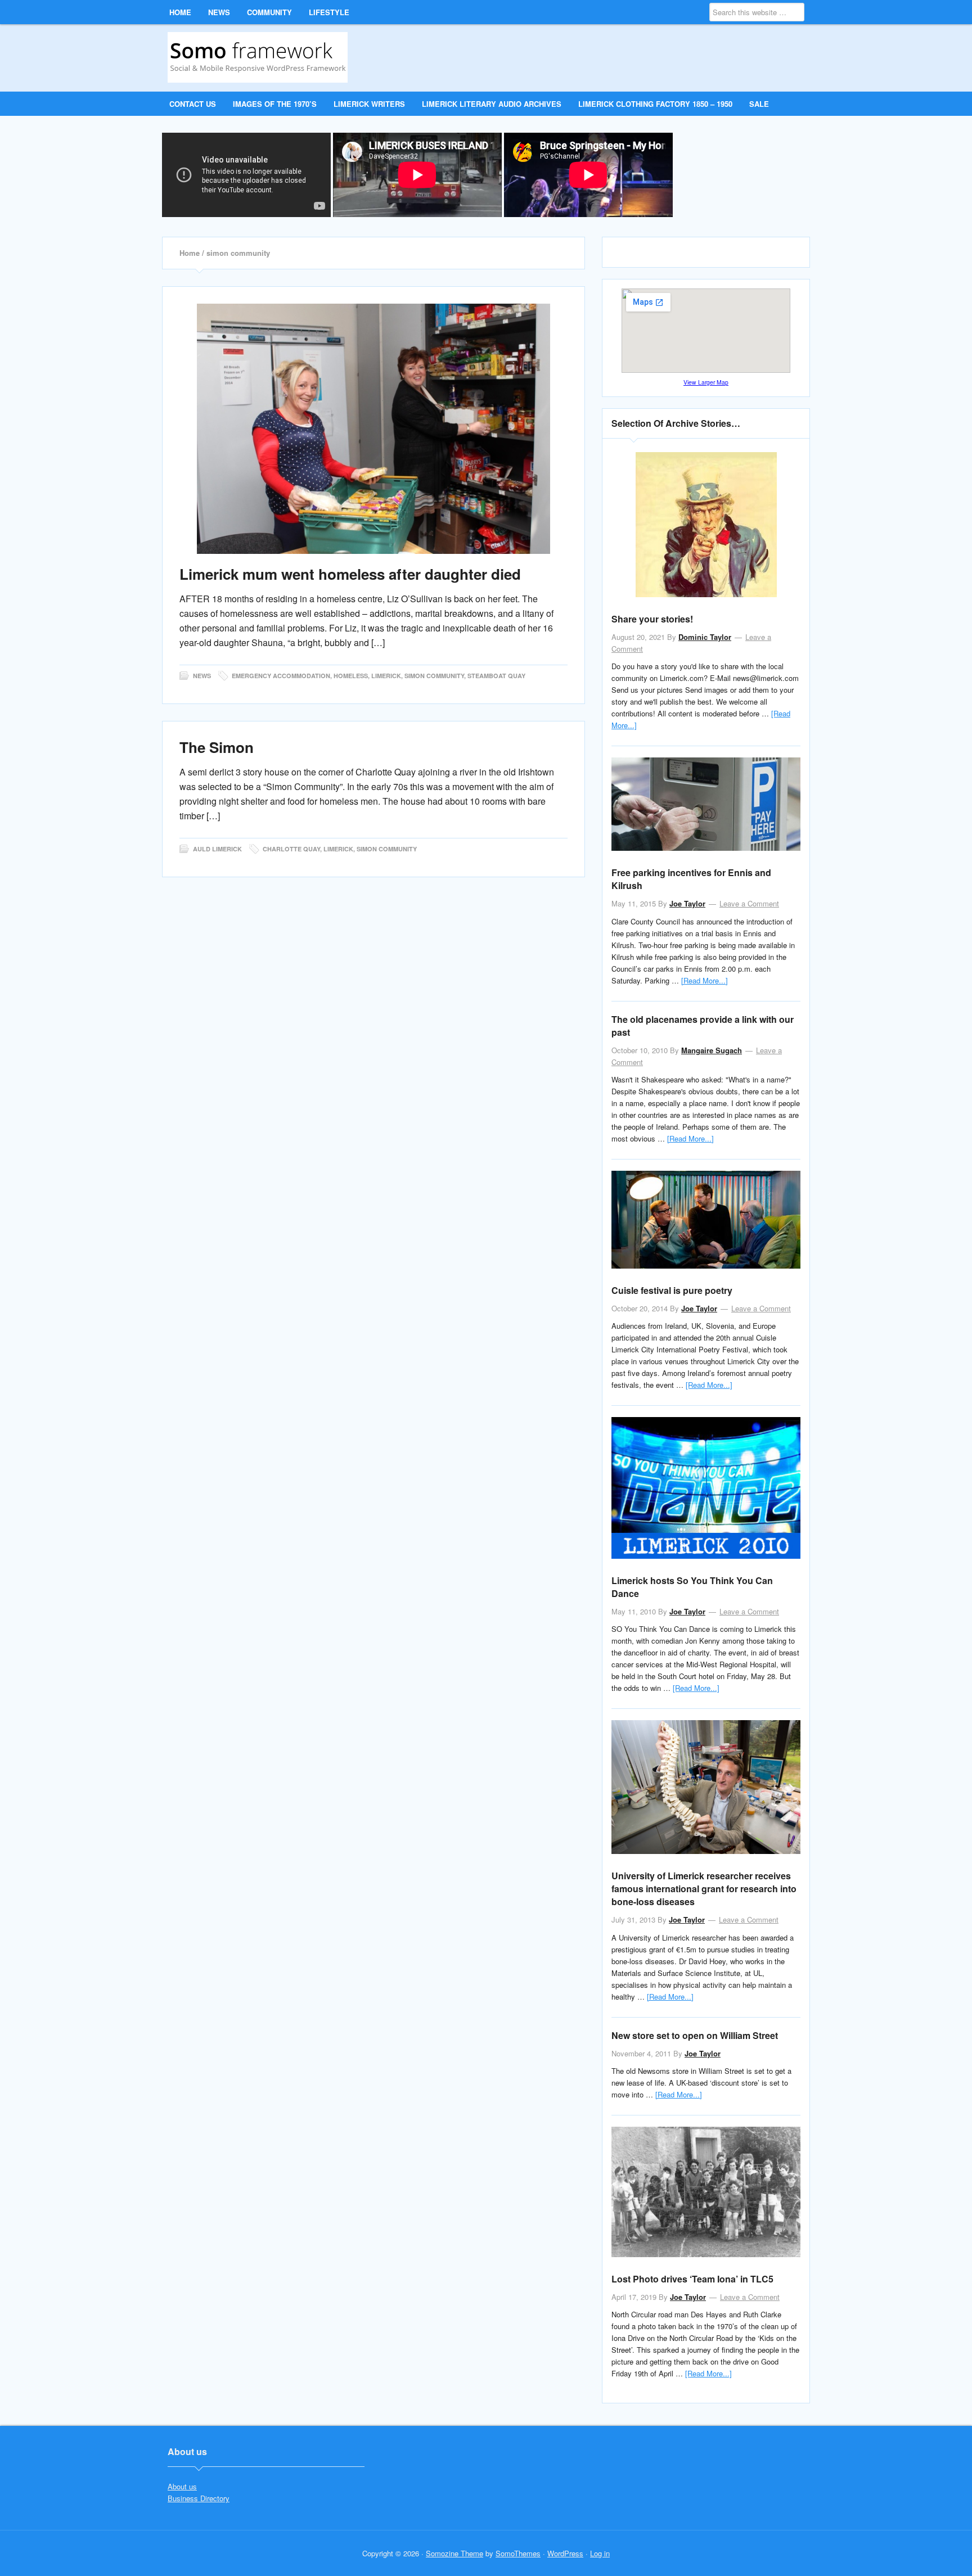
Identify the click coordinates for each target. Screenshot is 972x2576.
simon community (434, 676)
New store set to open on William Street (695, 2035)
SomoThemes (518, 2553)
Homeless (351, 676)
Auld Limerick (217, 849)
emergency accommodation (281, 676)
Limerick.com (262, 57)
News (202, 676)
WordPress (565, 2553)
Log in (600, 2553)
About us (182, 2486)
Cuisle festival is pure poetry (672, 1290)
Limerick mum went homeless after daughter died (350, 574)
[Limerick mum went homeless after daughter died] (373, 429)
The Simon (217, 747)
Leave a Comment (749, 903)
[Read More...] (705, 980)
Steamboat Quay (496, 676)
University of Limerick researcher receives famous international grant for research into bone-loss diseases (704, 1889)
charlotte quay (291, 849)
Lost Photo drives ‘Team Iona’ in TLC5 (692, 2279)
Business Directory (199, 2498)
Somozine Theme (454, 2553)
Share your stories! (652, 619)
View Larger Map (706, 382)
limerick (386, 676)
